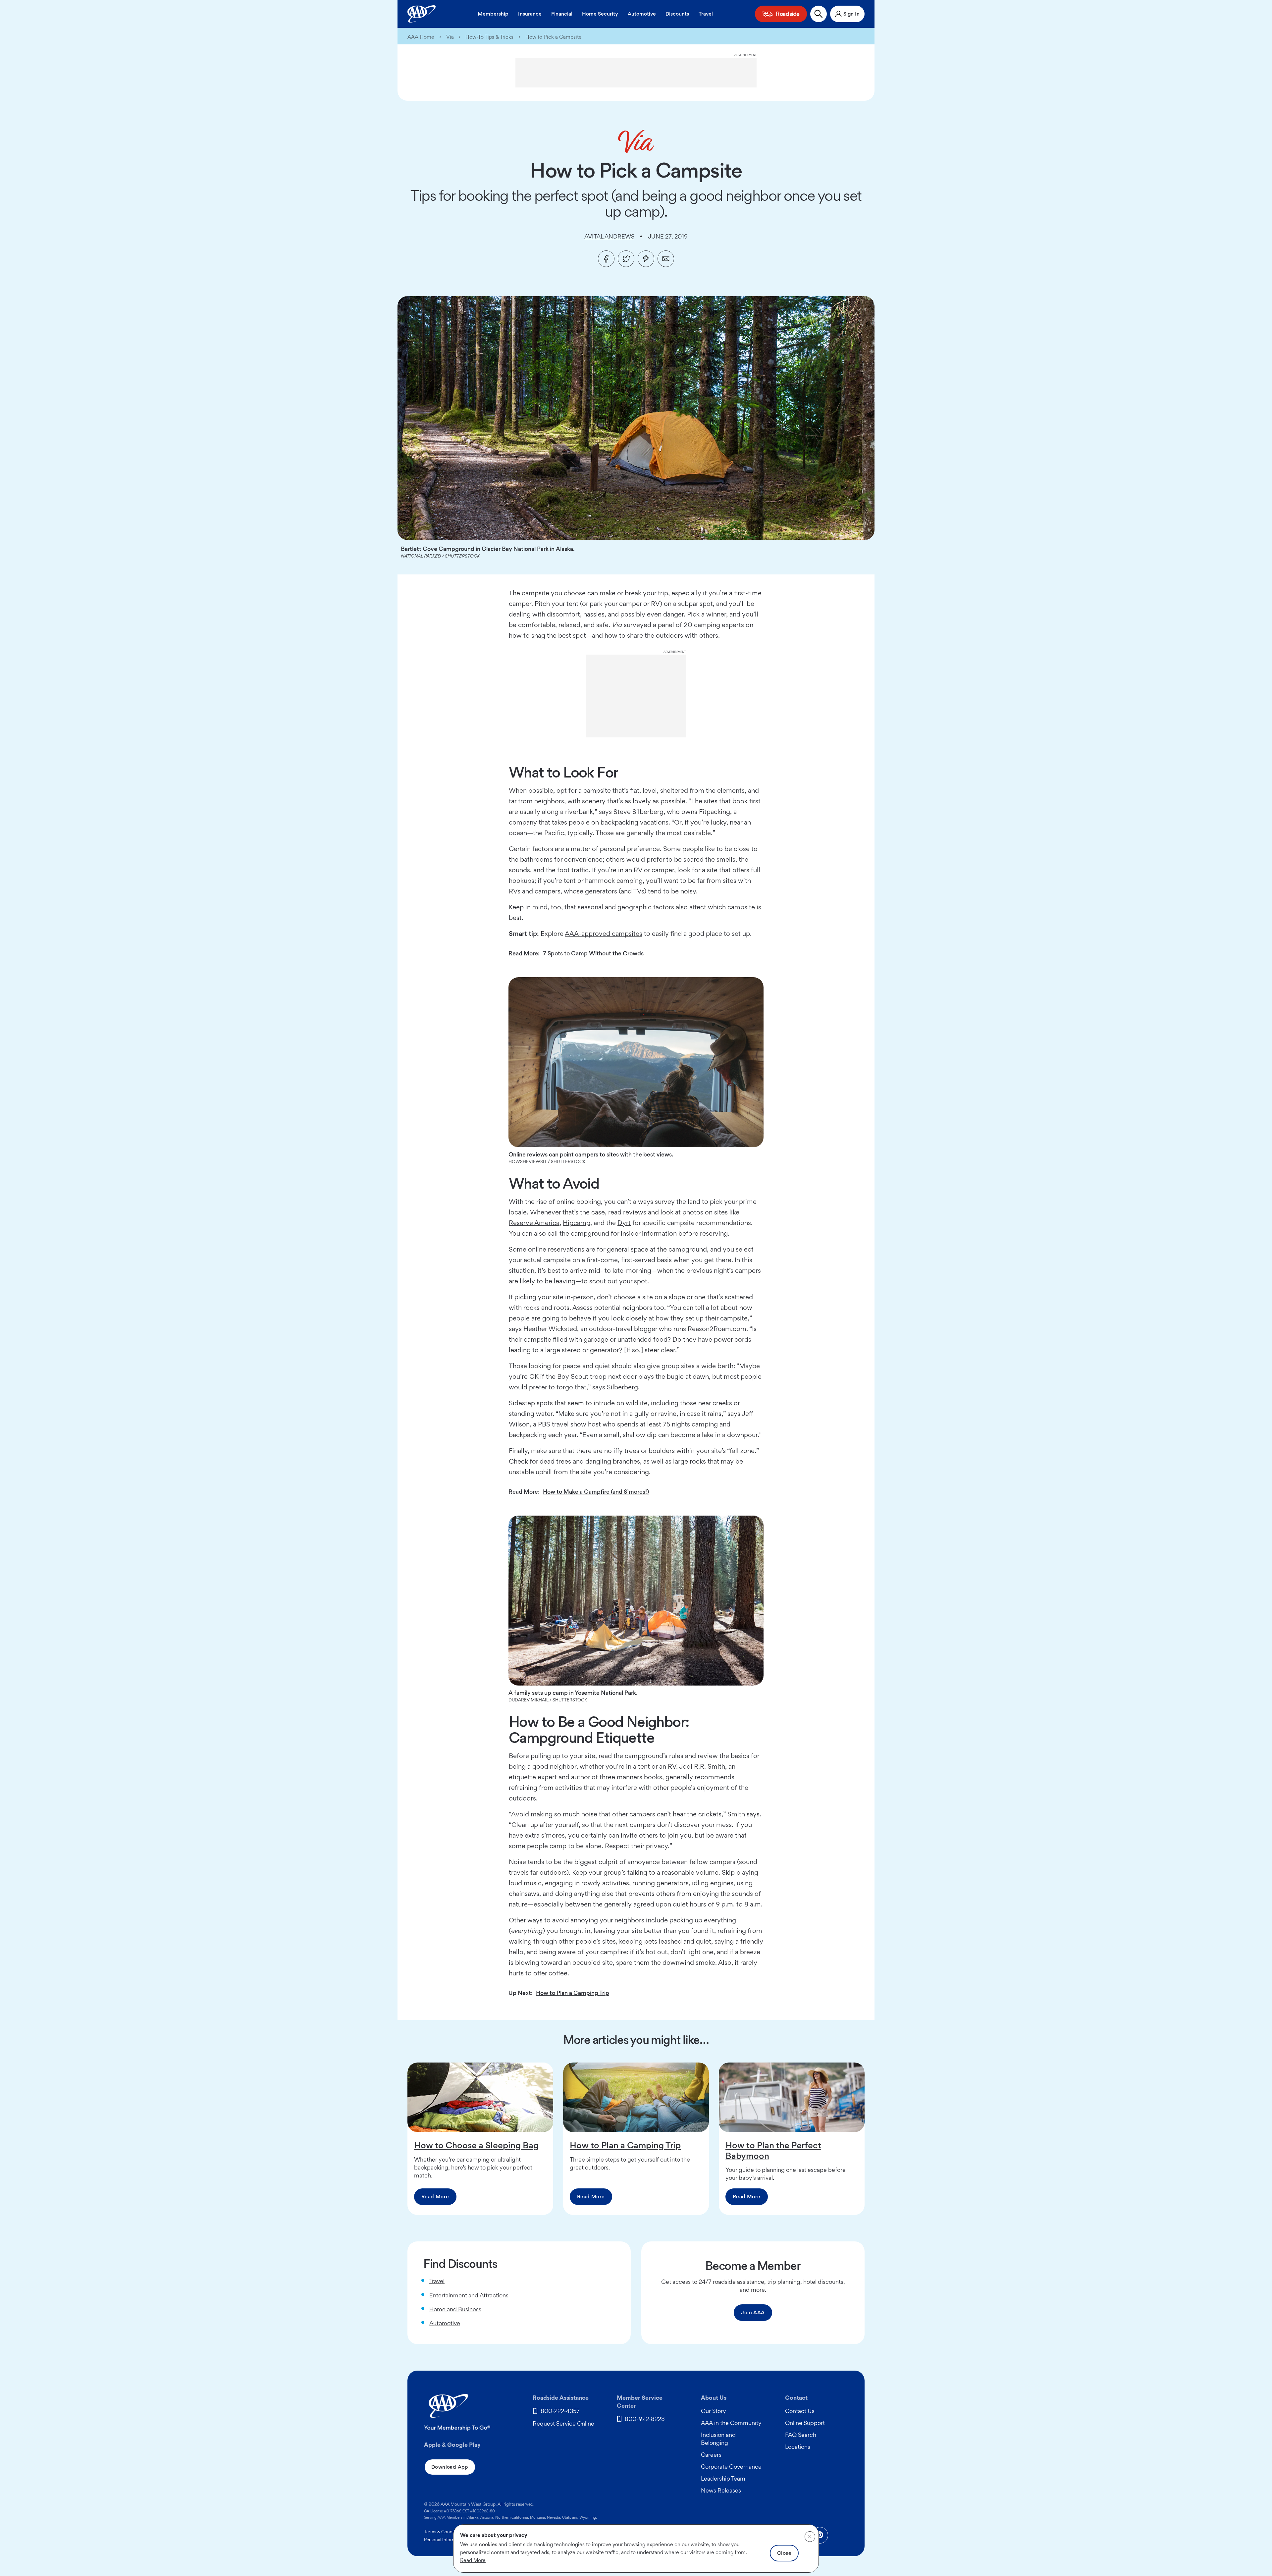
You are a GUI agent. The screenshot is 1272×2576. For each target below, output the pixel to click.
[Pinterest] (646, 259)
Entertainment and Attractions (469, 2295)
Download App (450, 2467)
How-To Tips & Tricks (489, 37)
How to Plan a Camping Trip (573, 1993)
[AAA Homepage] (422, 14)
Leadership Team (723, 2478)
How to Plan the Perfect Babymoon (773, 2150)
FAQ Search (801, 2435)
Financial (562, 14)
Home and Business (455, 2309)
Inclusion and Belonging (718, 2439)
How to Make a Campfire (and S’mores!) (596, 1492)
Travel (706, 14)
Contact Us (800, 2411)
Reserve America (534, 1223)
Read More (435, 2197)
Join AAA (753, 2312)
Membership (493, 14)
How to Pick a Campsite (554, 37)
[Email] (666, 259)
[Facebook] (606, 259)
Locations (798, 2447)
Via (450, 37)
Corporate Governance (731, 2467)
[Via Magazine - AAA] (636, 141)
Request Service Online (563, 2423)
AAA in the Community (731, 2423)
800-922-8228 (645, 2419)
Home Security (600, 14)
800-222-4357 (560, 2411)
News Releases (721, 2490)
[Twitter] (626, 259)
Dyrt (624, 1223)
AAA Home (421, 37)
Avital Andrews (609, 236)
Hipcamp (577, 1223)
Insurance (530, 14)
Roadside (788, 14)
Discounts (677, 14)
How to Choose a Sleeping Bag (476, 2145)
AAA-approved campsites (604, 934)
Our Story (714, 2411)
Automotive (642, 14)
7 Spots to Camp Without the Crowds (593, 953)
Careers (711, 2455)
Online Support (805, 2423)
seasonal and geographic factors (626, 907)
